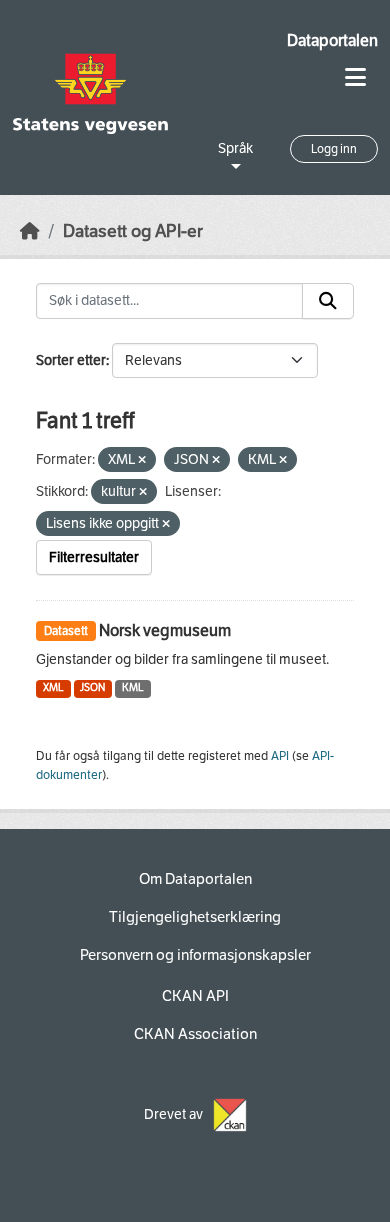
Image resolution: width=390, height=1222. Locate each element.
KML (133, 687)
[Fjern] (142, 460)
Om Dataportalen (195, 879)
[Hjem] (30, 231)
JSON (92, 687)
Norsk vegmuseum (165, 630)
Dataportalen (332, 40)
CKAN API (195, 996)
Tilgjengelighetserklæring (195, 917)
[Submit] (328, 301)
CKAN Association (195, 1034)
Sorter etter (71, 360)
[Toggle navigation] (355, 77)
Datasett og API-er (133, 231)
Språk (235, 148)
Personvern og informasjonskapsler (195, 955)
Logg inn (334, 149)
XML (53, 687)
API (280, 756)
